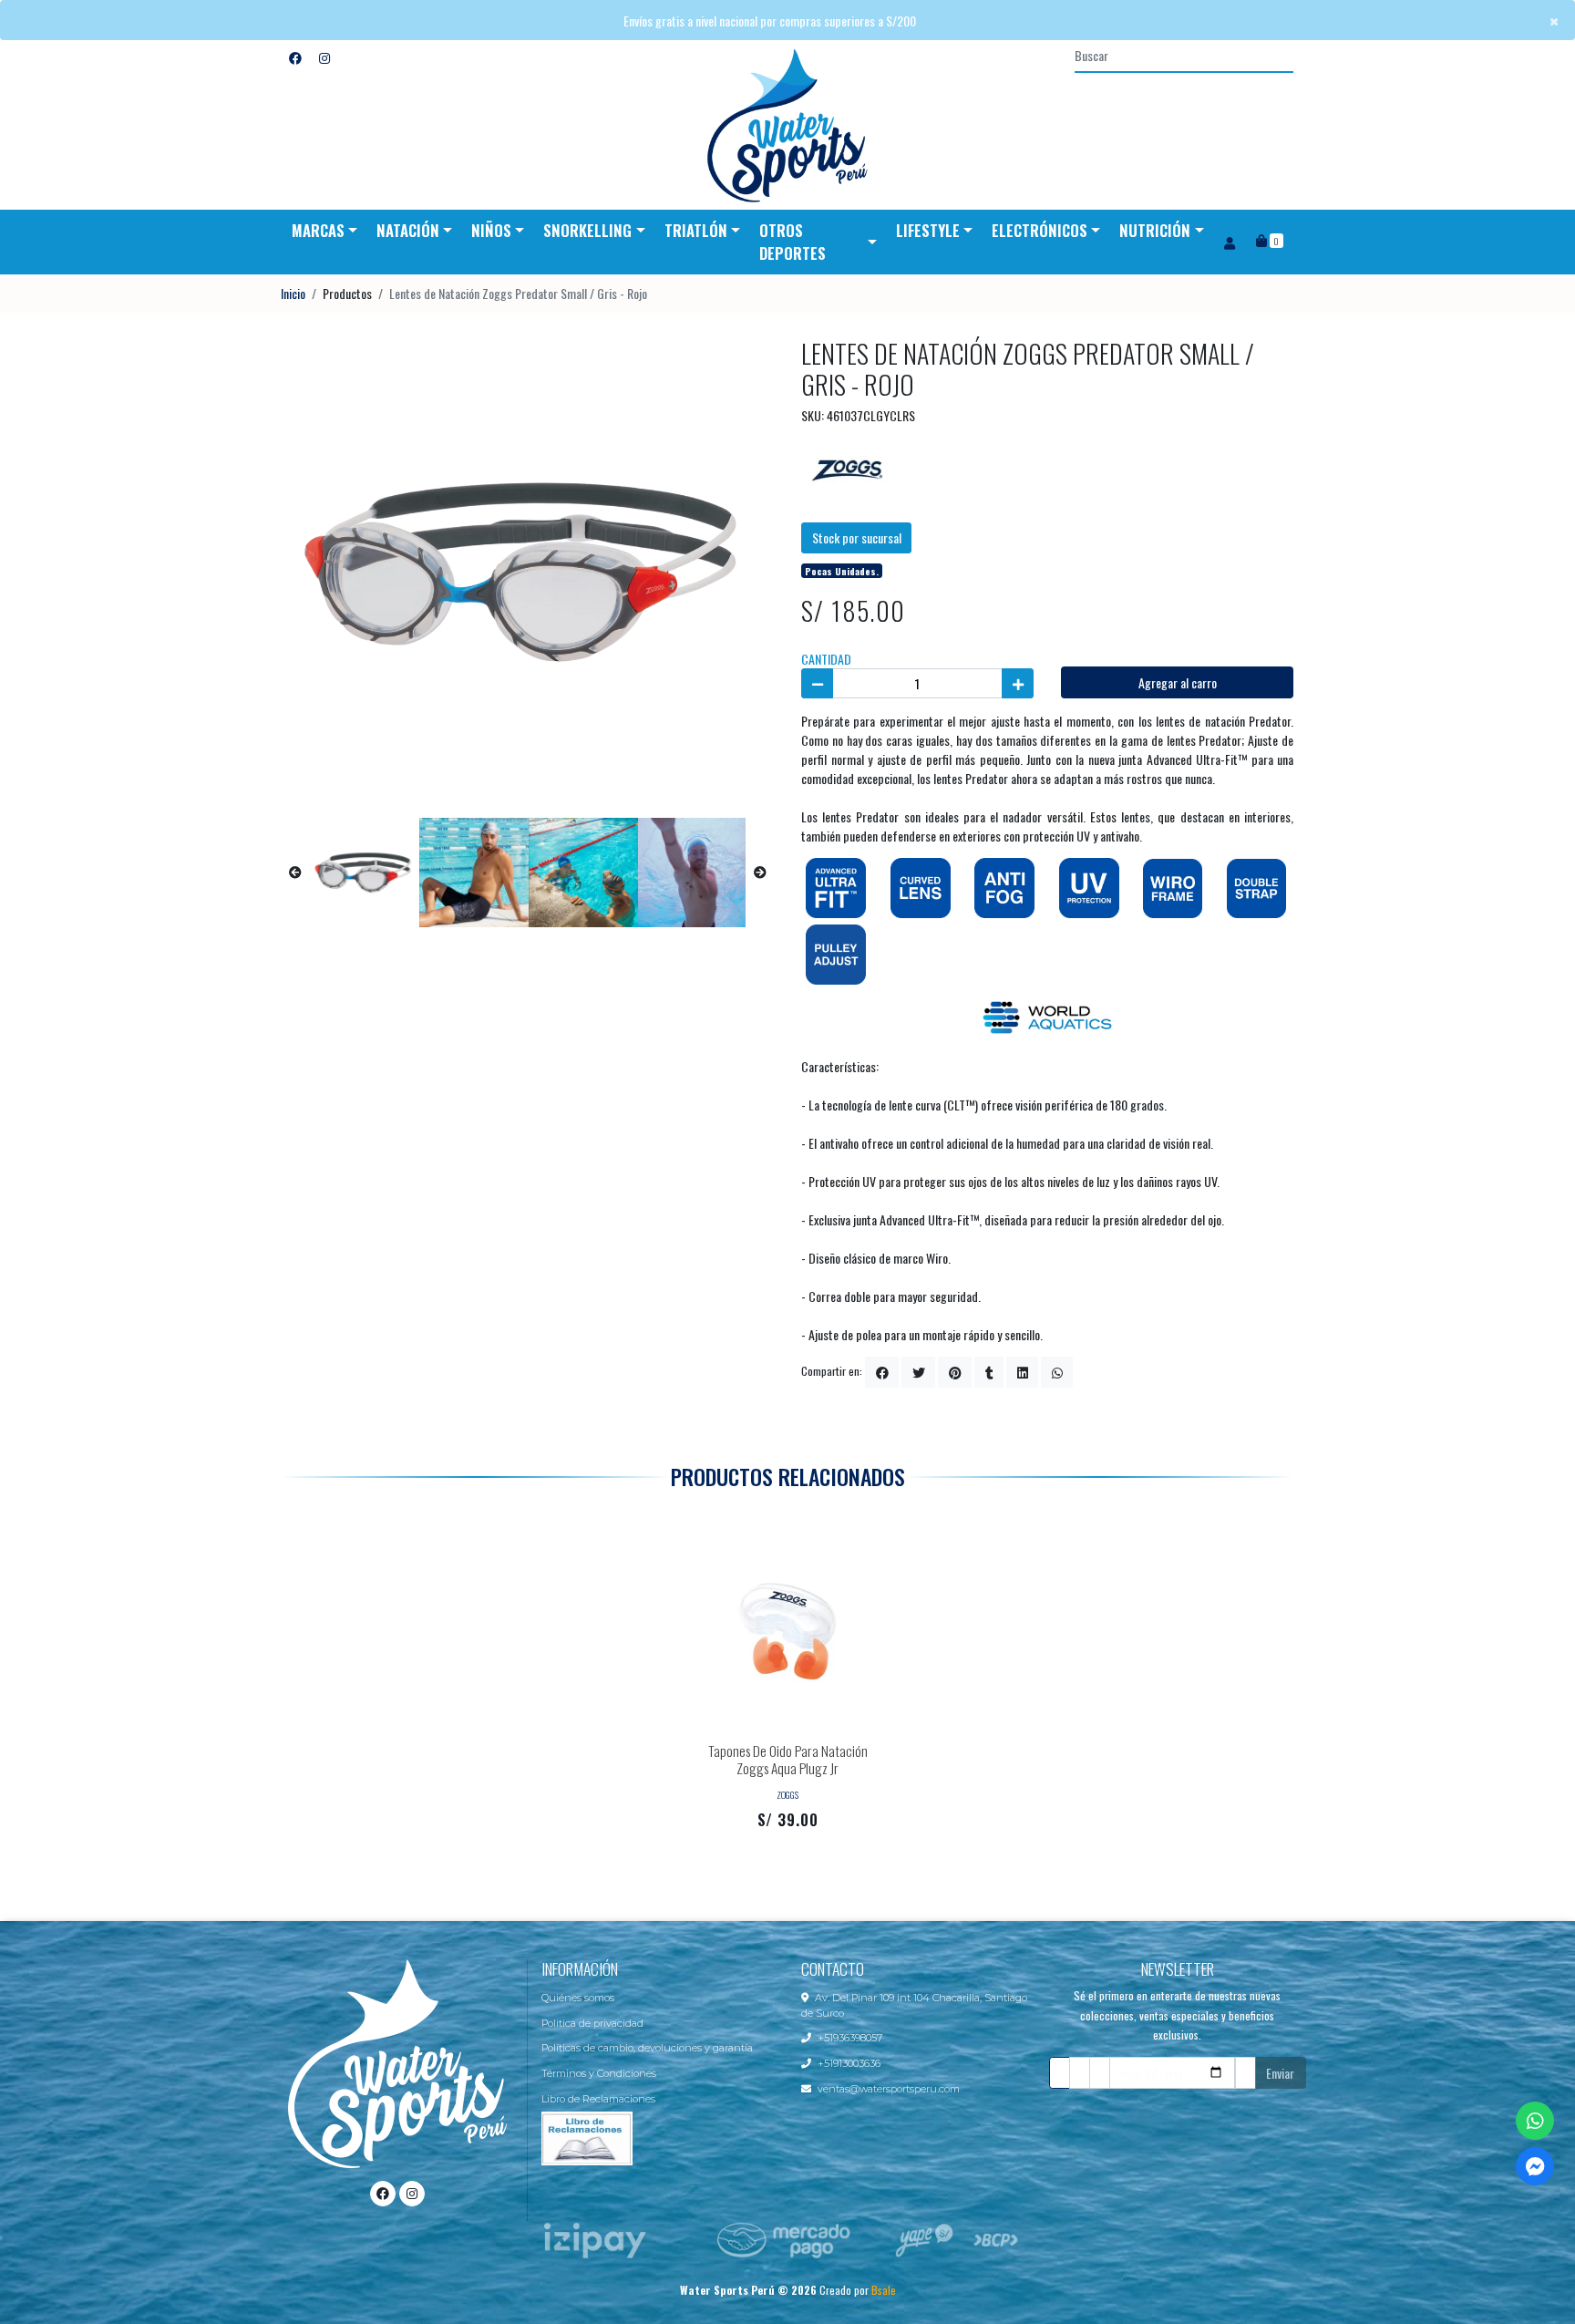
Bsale (884, 2290)
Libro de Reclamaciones (598, 2099)
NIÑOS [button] (491, 230)
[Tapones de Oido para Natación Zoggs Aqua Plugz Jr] (787, 1629)
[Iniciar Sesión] (1229, 242)
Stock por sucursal (857, 537)
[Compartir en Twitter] (918, 1372)
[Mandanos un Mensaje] (1535, 2166)
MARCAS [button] (318, 230)
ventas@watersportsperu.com (889, 2089)
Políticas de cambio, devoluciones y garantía (647, 2048)
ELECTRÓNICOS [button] (1040, 230)
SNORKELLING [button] (587, 230)
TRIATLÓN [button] (696, 230)
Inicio (293, 293)
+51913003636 (849, 2063)
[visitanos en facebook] (295, 57)
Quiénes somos (578, 1998)
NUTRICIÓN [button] (1155, 230)
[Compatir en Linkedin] (1022, 1372)
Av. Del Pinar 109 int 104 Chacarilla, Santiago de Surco (914, 2005)
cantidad (826, 659)
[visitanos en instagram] (324, 57)
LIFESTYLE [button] (928, 230)
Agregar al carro (1178, 682)
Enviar (1280, 2073)
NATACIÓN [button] (408, 230)
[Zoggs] (847, 468)
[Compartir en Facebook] (882, 1372)
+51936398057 (850, 2038)
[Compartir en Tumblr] (989, 1372)
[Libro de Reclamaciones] (587, 2136)
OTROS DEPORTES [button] (793, 242)
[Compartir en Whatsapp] (1057, 1372)
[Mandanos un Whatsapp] (1535, 2121)
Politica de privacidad (592, 2023)
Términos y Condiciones (599, 2073)
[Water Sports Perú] (787, 125)
